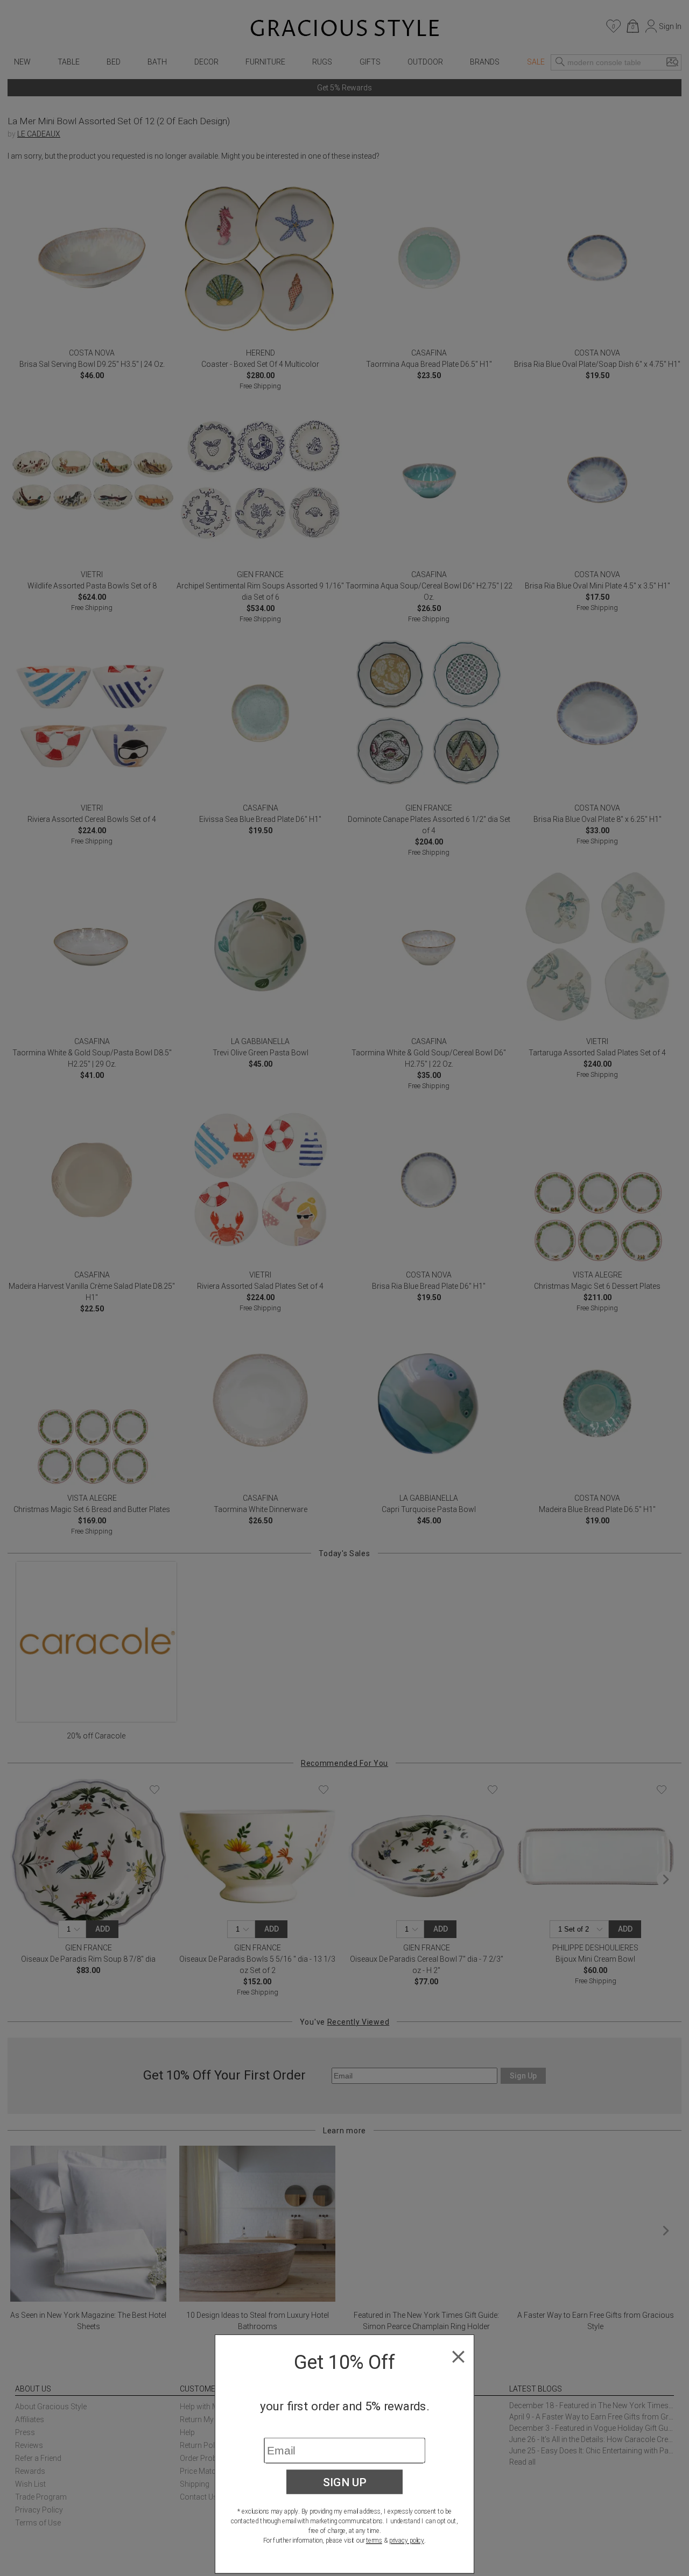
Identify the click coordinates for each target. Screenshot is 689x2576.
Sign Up (345, 2482)
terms (374, 2540)
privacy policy (407, 2540)
